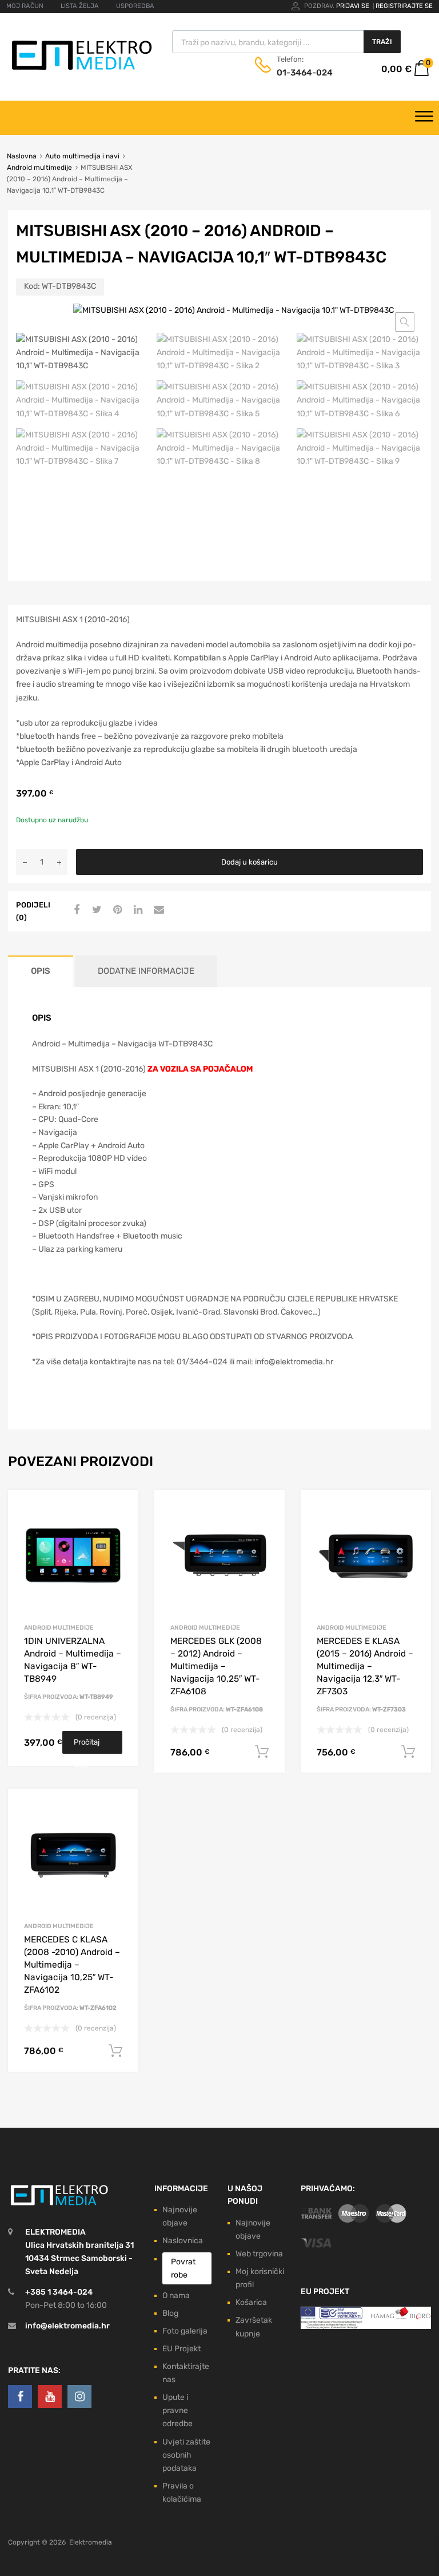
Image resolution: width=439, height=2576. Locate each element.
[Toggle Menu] (424, 118)
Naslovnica (183, 2241)
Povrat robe (183, 2268)
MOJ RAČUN (25, 6)
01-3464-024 (305, 73)
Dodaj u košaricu (250, 862)
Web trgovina (259, 2254)
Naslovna (22, 156)
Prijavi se (354, 6)
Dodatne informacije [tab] (146, 971)
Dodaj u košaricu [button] (262, 1752)
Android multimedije (39, 168)
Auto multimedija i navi (82, 156)
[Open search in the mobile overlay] (286, 42)
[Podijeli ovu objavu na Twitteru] (95, 910)
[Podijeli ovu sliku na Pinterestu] (116, 910)
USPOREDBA (135, 6)
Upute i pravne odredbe (177, 2410)
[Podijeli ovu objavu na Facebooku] (75, 910)
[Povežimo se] (20, 2396)
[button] (405, 322)
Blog (170, 2313)
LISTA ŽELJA (80, 6)
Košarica (251, 2302)
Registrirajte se (404, 6)
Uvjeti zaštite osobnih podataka (186, 2455)
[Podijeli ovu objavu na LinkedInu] (137, 910)
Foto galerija (185, 2331)
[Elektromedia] (82, 70)
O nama (176, 2296)
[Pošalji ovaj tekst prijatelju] (157, 910)
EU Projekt (181, 2349)
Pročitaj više (87, 1746)
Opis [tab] (41, 971)
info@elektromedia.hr (67, 2326)
